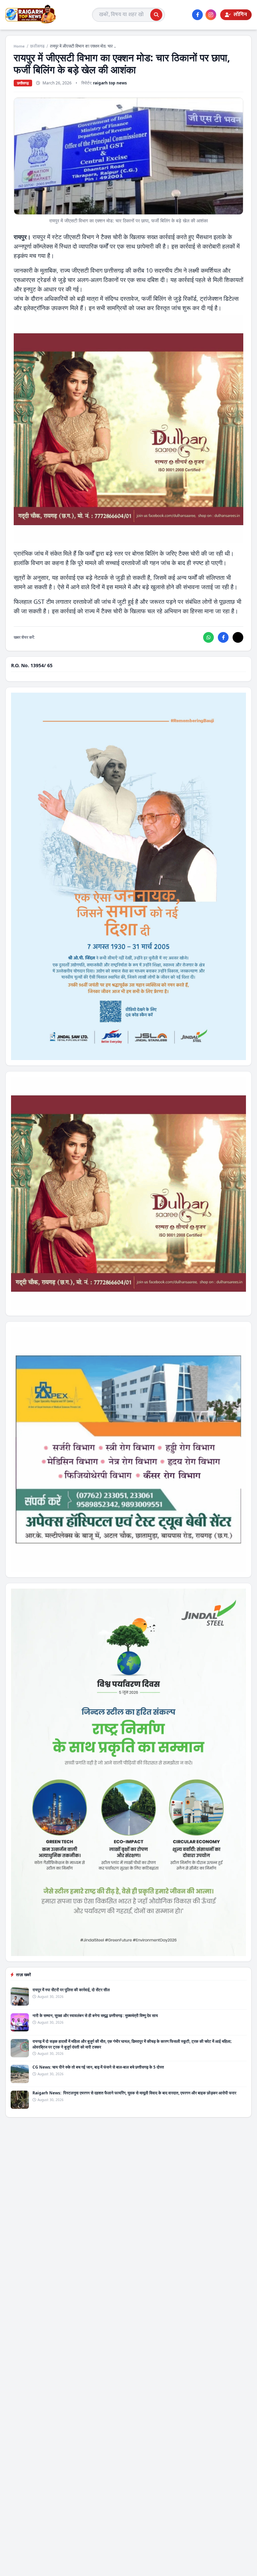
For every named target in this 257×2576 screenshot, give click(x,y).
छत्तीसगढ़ (37, 46)
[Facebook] (197, 15)
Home (19, 46)
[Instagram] (211, 15)
